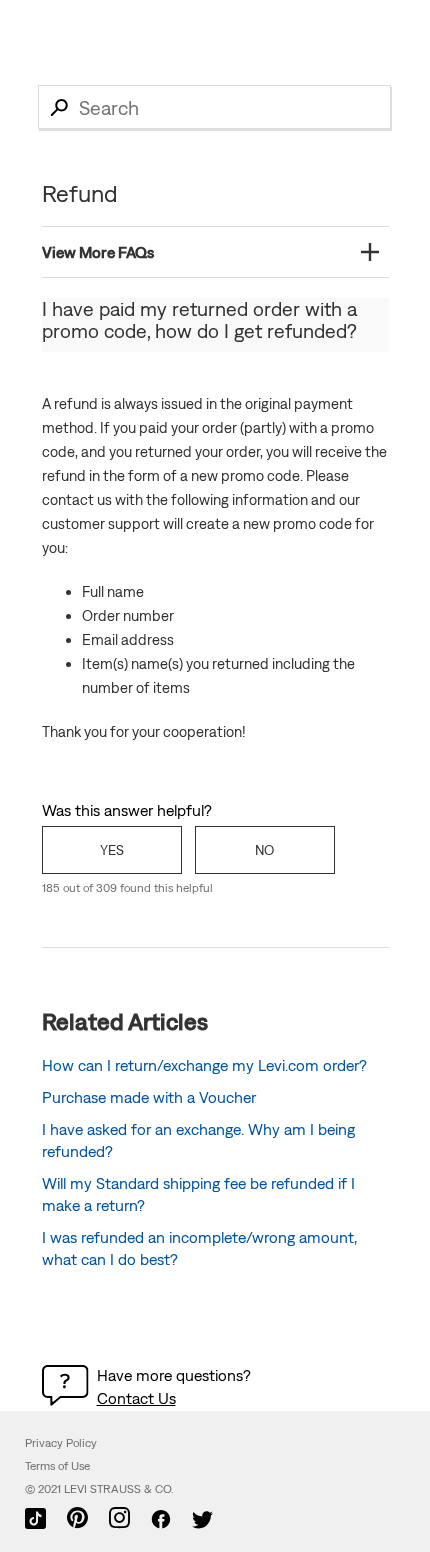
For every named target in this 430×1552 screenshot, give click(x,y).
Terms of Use (57, 1466)
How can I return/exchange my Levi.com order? (204, 1065)
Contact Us (136, 1398)
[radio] (112, 850)
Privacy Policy (61, 1443)
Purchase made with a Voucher (149, 1097)
